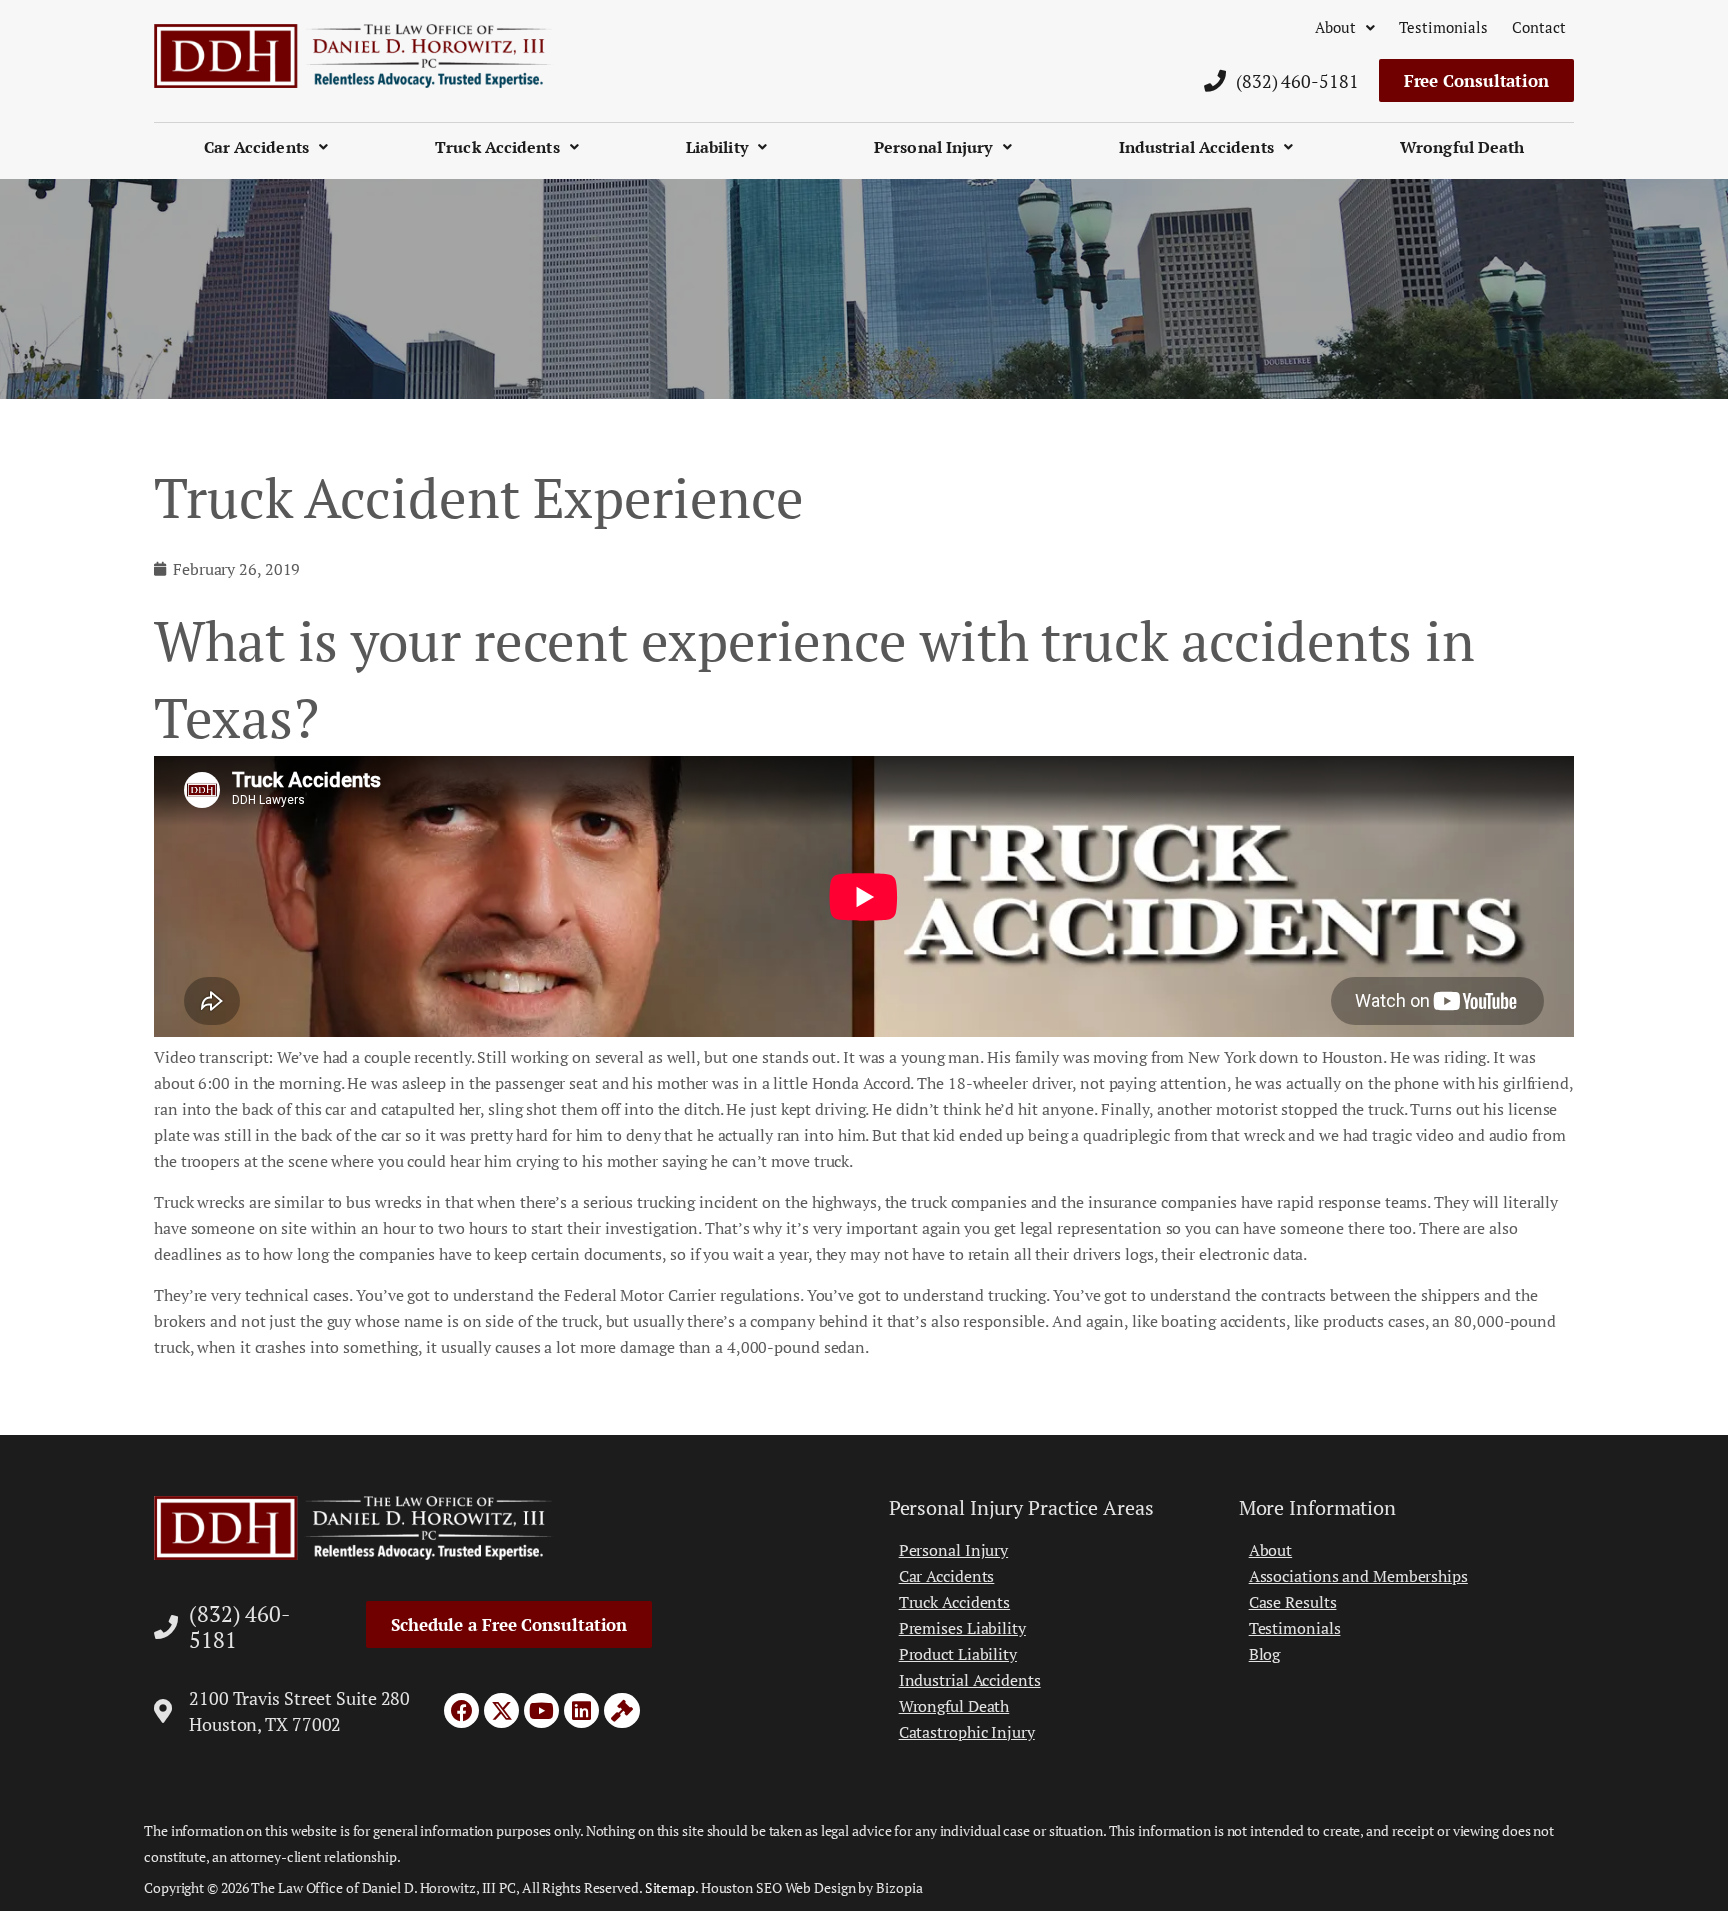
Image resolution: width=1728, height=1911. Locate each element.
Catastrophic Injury (967, 1732)
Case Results (1293, 1602)
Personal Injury (933, 147)
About (1335, 27)
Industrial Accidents (1196, 147)
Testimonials (1443, 27)
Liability (717, 147)
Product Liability (958, 1654)
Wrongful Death (1462, 147)
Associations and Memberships (1358, 1576)
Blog (1265, 1654)
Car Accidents (256, 147)
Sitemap (670, 1887)
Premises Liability (962, 1628)
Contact (1539, 27)
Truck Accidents (497, 147)
